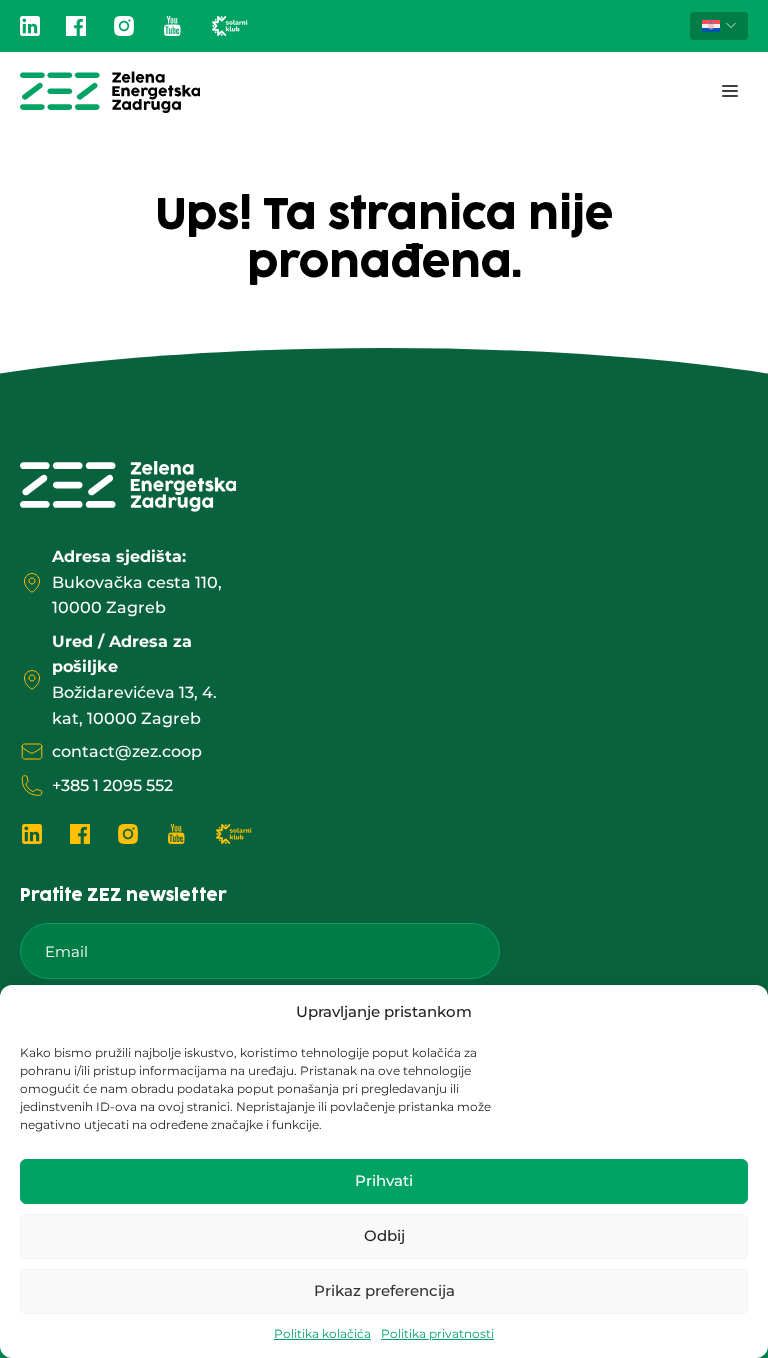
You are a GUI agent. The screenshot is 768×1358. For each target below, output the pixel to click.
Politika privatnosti (437, 1333)
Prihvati (384, 1180)
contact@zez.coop (127, 751)
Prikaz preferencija (384, 1290)
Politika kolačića (322, 1333)
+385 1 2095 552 (112, 785)
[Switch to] (719, 26)
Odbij (384, 1235)
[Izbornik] (730, 92)
